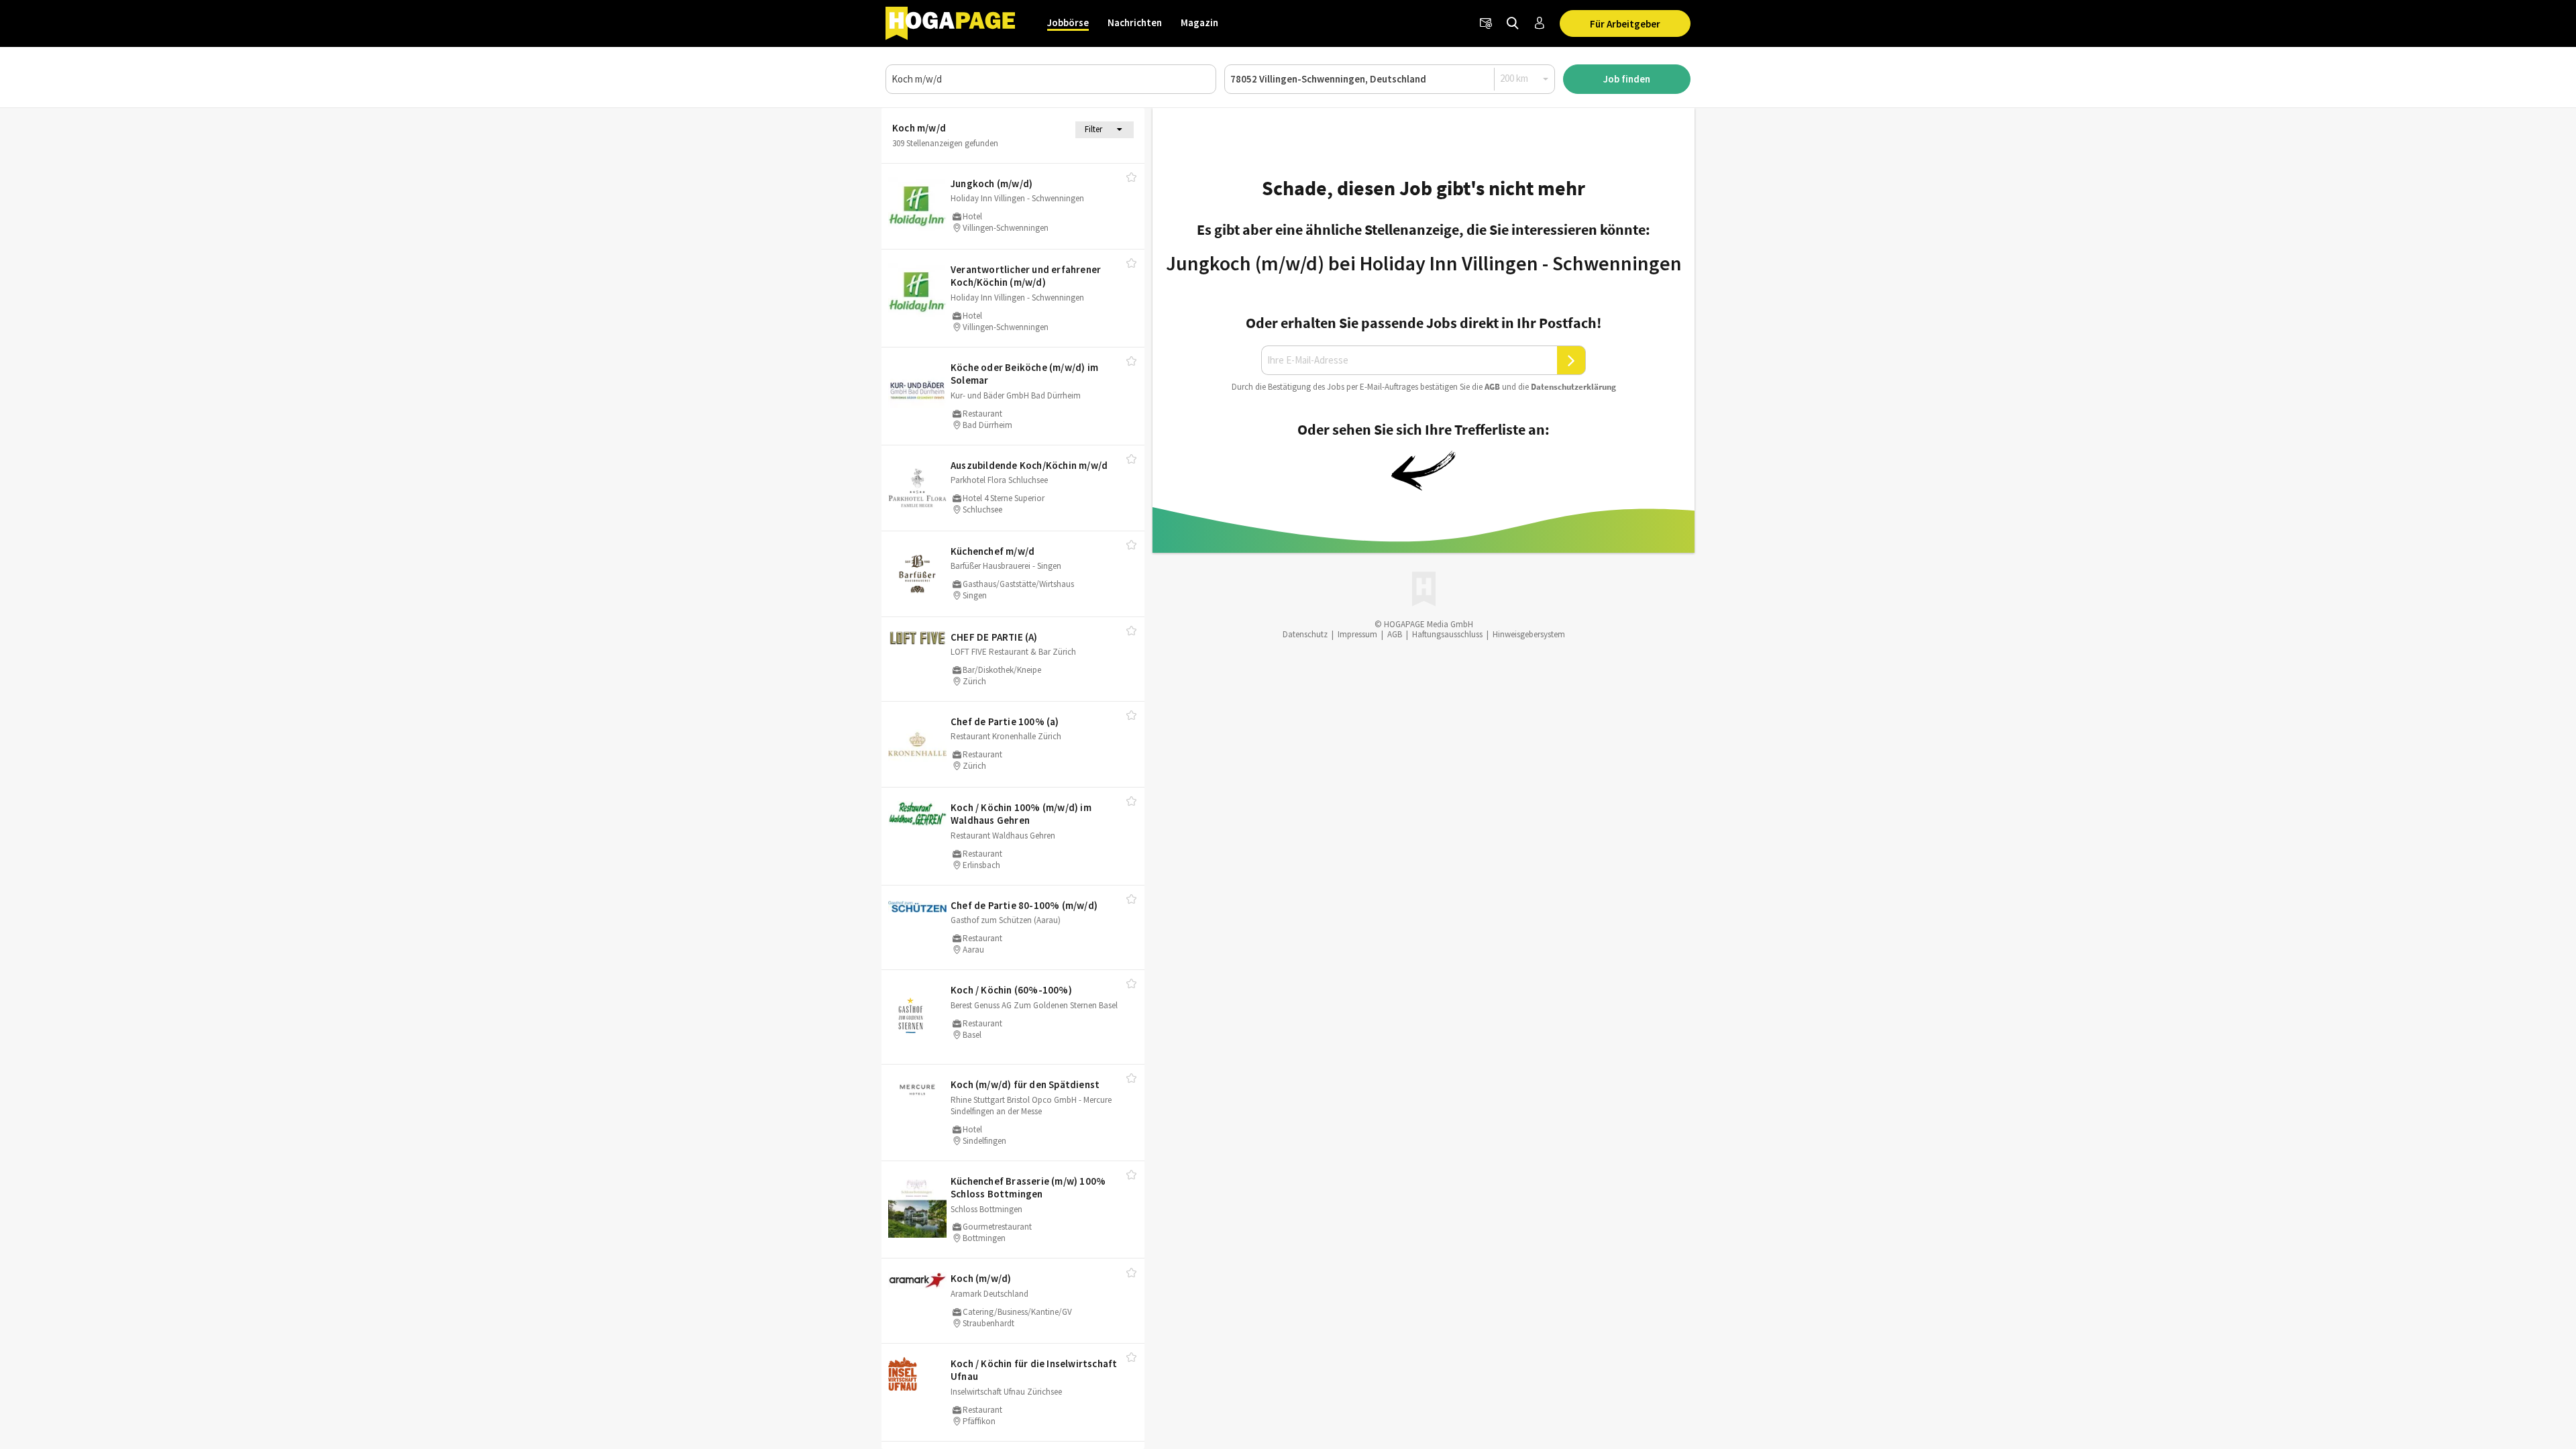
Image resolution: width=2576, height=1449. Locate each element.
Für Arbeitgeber (1625, 24)
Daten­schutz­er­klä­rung (1573, 387)
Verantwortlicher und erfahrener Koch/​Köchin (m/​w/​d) (1026, 276)
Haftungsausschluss (1447, 634)
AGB (1492, 387)
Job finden (1627, 79)
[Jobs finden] (1513, 23)
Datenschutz (1305, 634)
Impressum (1357, 634)
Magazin (1199, 22)
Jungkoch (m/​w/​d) (991, 183)
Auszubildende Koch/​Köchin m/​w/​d (1029, 465)
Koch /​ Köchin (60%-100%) (1011, 990)
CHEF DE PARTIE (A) (994, 637)
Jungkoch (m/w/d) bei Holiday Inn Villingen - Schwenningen (1424, 263)
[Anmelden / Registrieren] (1540, 23)
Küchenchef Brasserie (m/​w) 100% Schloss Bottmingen (1028, 1188)
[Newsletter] (1486, 23)
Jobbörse (1068, 22)
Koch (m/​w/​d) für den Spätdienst (1025, 1084)
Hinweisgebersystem (1529, 634)
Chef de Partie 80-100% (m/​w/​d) (1024, 905)
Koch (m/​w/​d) (981, 1278)
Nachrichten (1135, 22)
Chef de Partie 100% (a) (1005, 721)
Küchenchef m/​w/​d (992, 551)
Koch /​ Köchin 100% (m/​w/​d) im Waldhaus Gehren (1021, 814)
